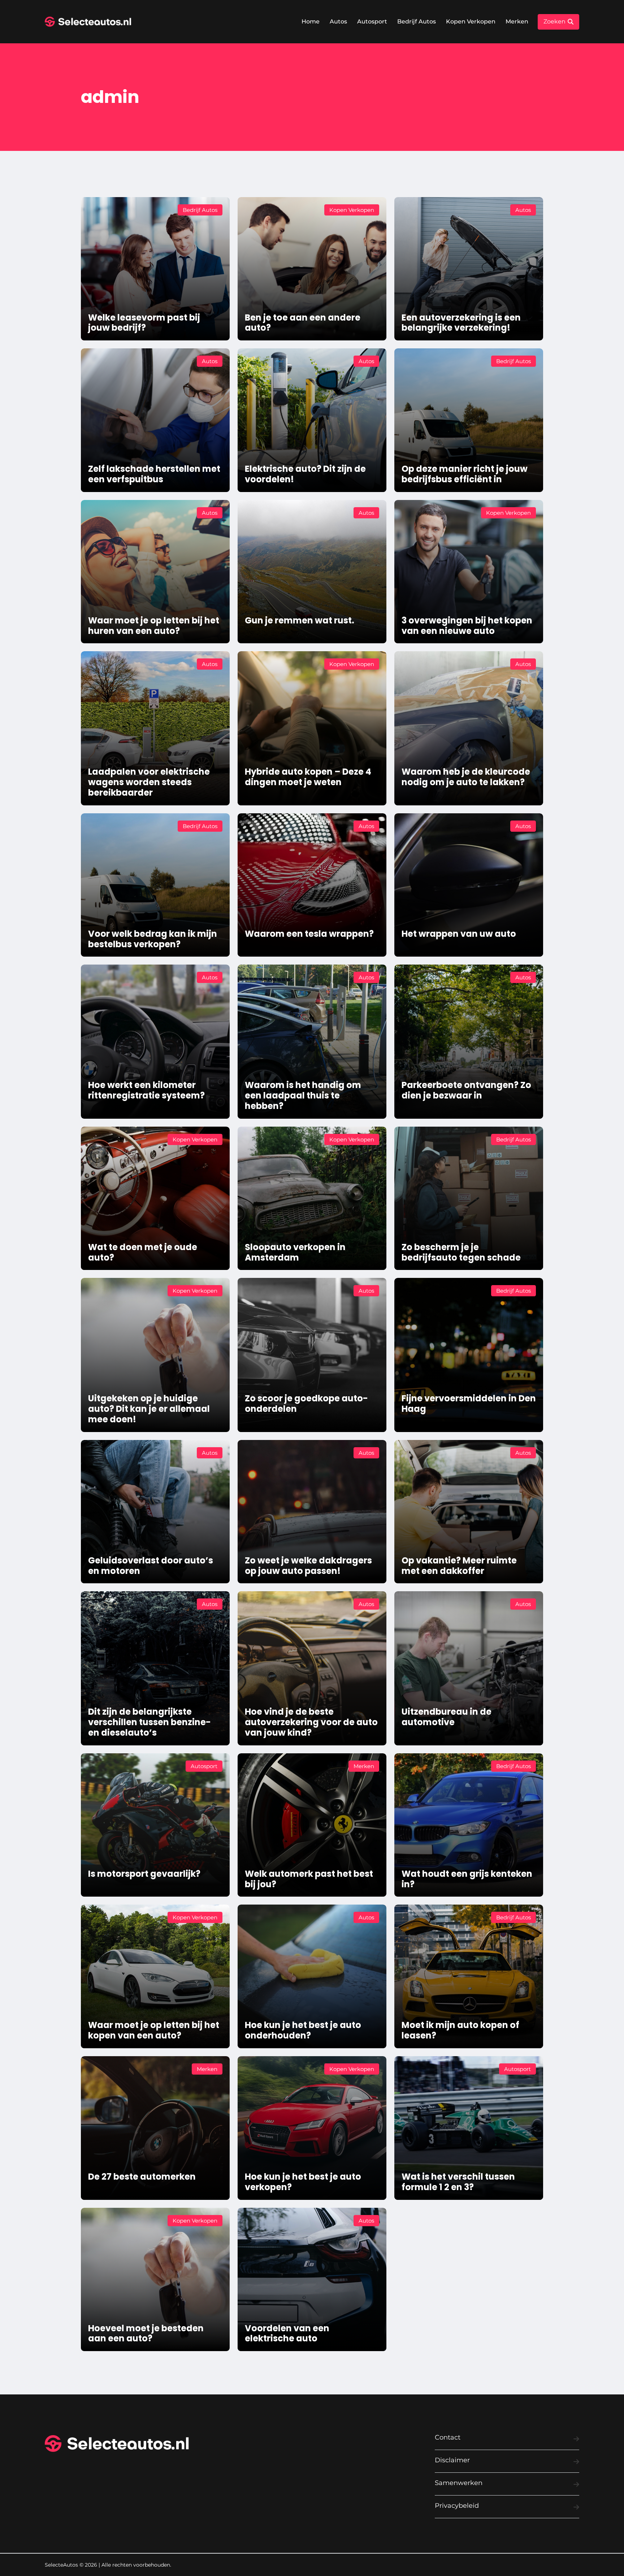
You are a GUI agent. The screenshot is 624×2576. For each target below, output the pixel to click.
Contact (448, 2437)
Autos (338, 21)
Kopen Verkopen (471, 21)
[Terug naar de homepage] (88, 22)
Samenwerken (459, 2483)
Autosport (372, 21)
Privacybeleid (457, 2506)
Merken (517, 21)
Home (311, 21)
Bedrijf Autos (417, 21)
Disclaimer (452, 2460)
